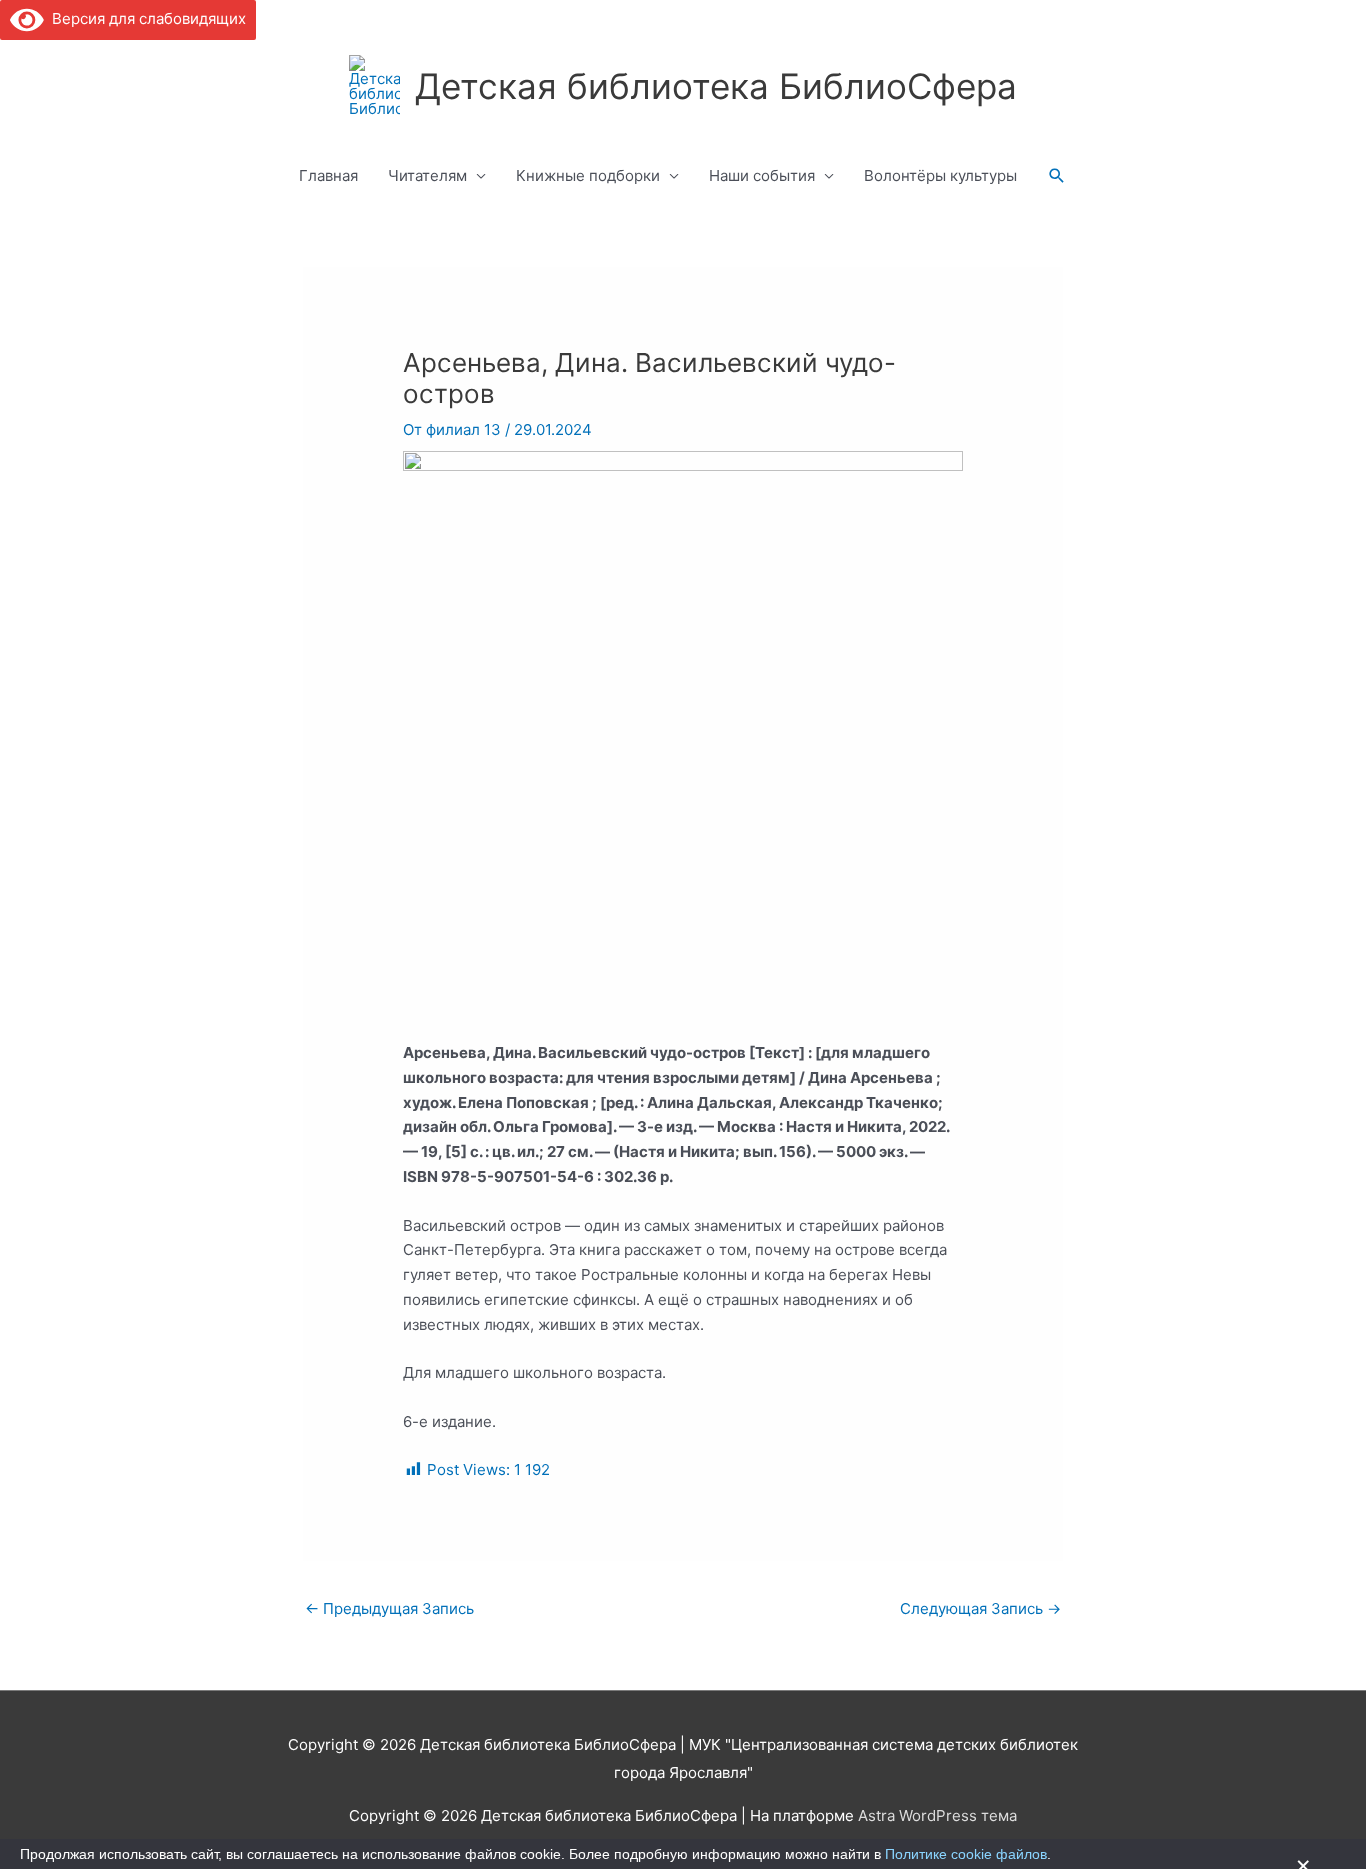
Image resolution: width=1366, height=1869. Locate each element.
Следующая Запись (980, 1608)
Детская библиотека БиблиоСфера (716, 86)
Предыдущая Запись (389, 1608)
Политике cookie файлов (966, 1854)
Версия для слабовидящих (145, 18)
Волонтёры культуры (940, 175)
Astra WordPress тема (937, 1815)
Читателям (427, 175)
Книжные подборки (588, 175)
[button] (1057, 176)
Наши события (762, 175)
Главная (328, 175)
